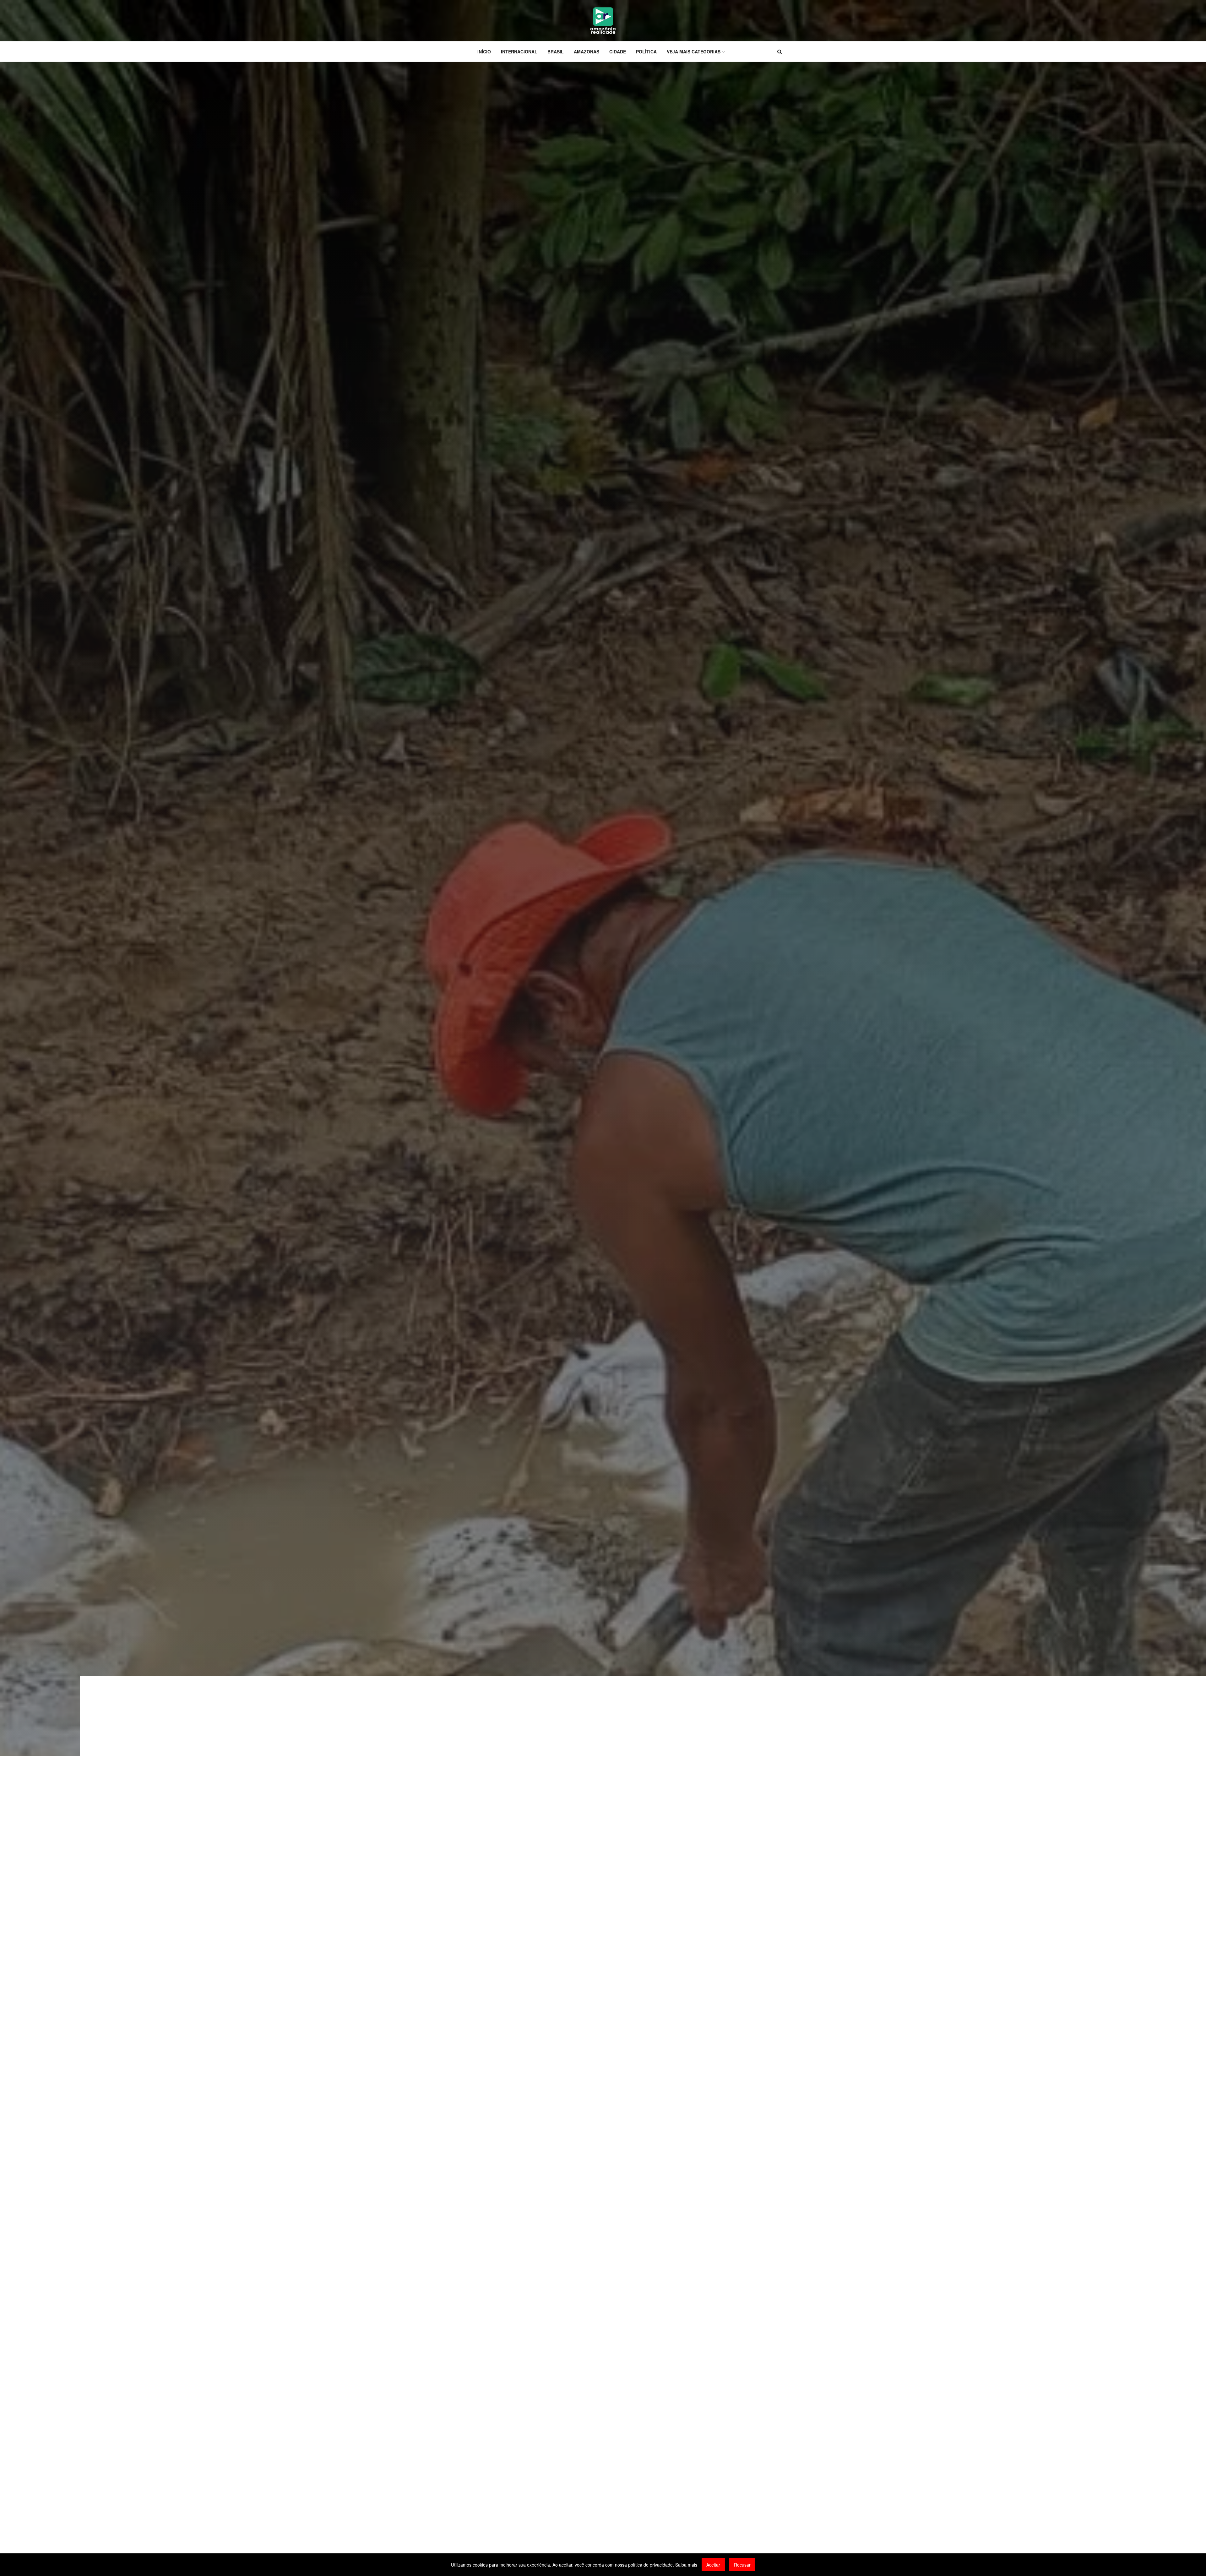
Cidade (618, 52)
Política (646, 52)
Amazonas (587, 52)
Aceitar (713, 2565)
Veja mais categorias (694, 52)
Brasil (556, 52)
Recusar (742, 2565)
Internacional (519, 52)
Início (484, 52)
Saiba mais (686, 2565)
